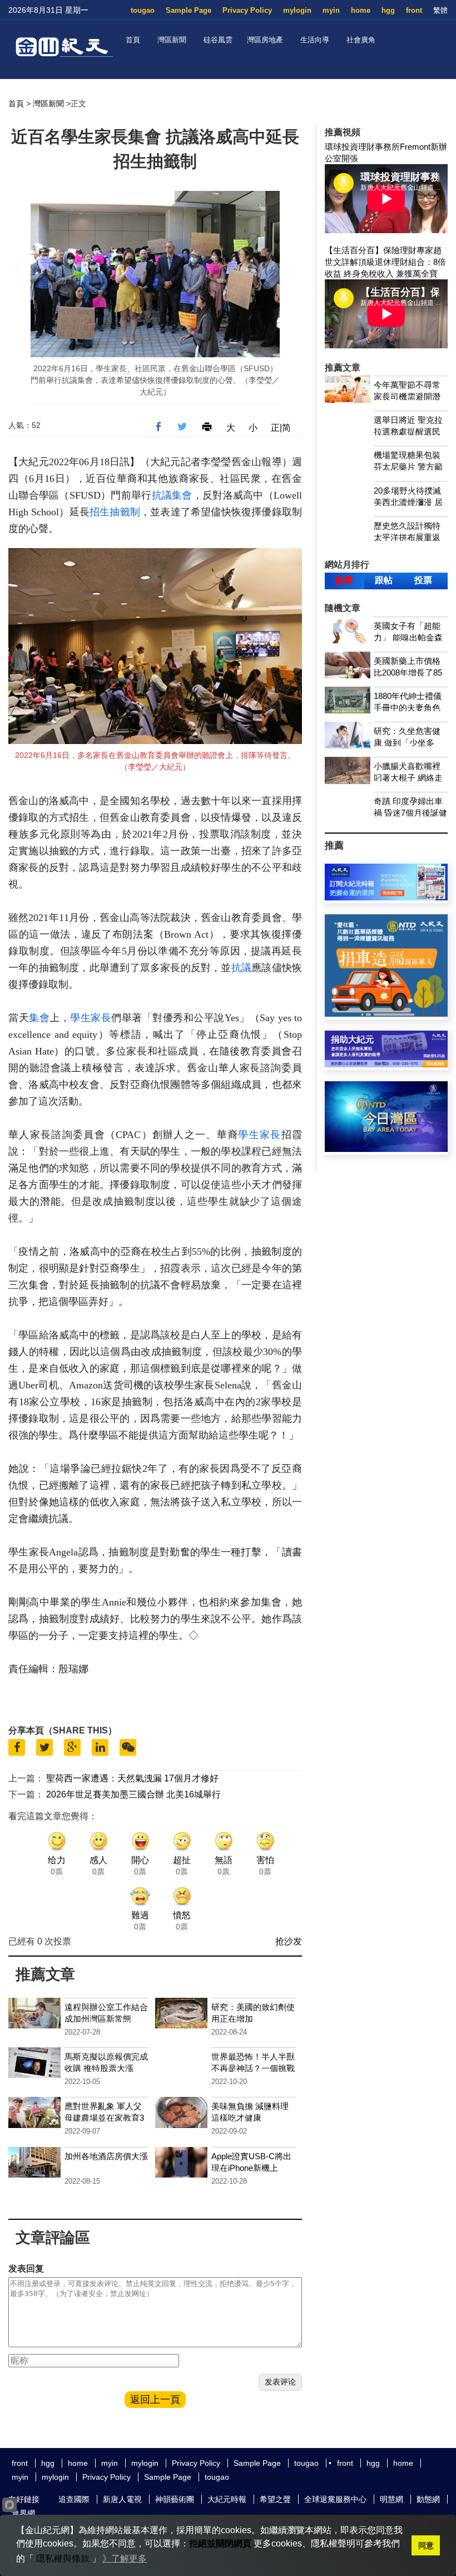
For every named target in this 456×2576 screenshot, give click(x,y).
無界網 (23, 2513)
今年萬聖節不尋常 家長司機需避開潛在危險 (407, 397)
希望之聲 (275, 2499)
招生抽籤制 (115, 512)
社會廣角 (361, 40)
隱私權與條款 (63, 2558)
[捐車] (386, 1014)
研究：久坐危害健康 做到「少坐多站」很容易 (407, 743)
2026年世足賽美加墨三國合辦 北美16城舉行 (133, 1794)
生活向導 (315, 40)
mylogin (297, 10)
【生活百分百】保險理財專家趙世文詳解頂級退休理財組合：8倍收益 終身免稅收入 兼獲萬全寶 (385, 262)
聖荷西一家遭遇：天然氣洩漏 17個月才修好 (132, 1778)
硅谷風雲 (218, 40)
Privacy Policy (247, 10)
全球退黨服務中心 (335, 2499)
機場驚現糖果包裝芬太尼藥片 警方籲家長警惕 (408, 467)
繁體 (440, 10)
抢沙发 (289, 1941)
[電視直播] (386, 1149)
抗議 (162, 495)
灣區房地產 (265, 40)
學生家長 (91, 1018)
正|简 (281, 428)
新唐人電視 (122, 2499)
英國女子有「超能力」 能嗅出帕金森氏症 (408, 637)
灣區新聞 (172, 40)
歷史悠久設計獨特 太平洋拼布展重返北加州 (407, 537)
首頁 (133, 40)
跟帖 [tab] (384, 580)
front (414, 10)
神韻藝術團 (175, 2499)
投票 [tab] (423, 580)
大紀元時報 (227, 2499)
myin (331, 10)
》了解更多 (125, 2558)
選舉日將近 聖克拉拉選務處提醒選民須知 (408, 432)
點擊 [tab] (344, 580)
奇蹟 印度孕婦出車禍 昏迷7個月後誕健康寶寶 (410, 813)
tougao (143, 10)
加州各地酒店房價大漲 (106, 2156)
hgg (388, 10)
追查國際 (74, 2499)
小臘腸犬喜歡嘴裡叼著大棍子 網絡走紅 (408, 778)
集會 (182, 495)
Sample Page (189, 10)
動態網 (428, 2499)
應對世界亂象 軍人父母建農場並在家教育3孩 (104, 2118)
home (361, 10)
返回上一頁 (155, 2400)
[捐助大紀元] (386, 1064)
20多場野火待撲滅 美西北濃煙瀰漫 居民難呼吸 (408, 502)
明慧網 (391, 2499)
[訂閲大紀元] (386, 897)
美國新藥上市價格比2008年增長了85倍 (408, 673)
